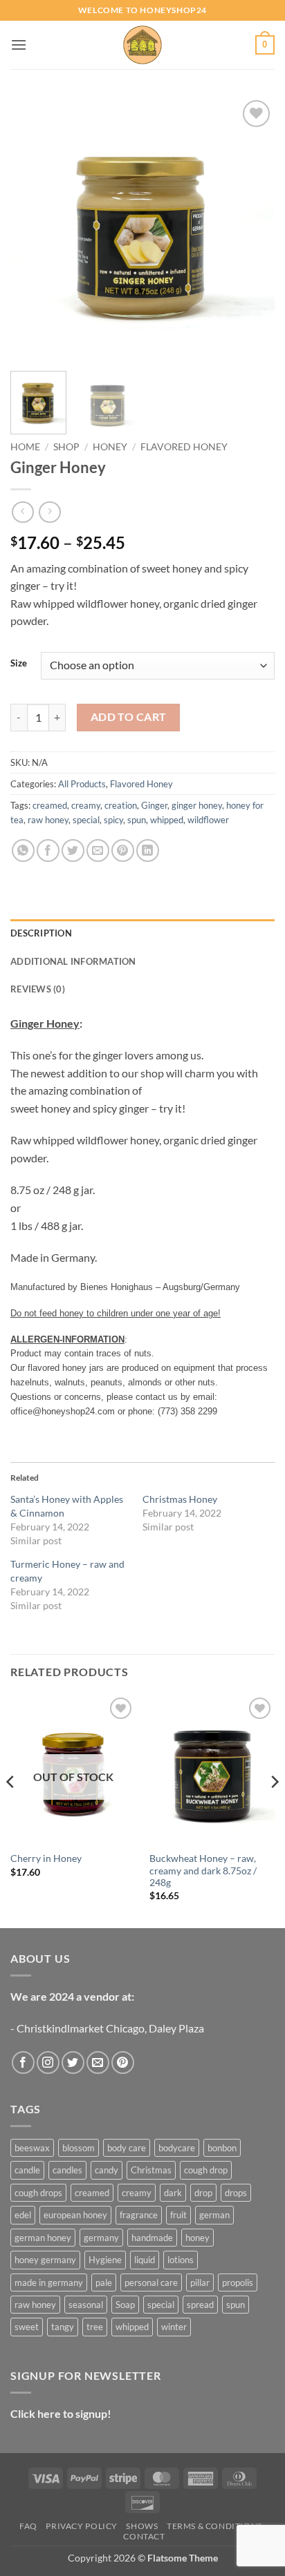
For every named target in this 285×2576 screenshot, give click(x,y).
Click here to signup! (61, 2413)
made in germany (49, 2282)
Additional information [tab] (73, 961)
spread (200, 2305)
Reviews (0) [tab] (38, 989)
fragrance (139, 2215)
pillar (200, 2282)
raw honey (48, 820)
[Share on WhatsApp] (23, 850)
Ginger (154, 805)
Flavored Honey (184, 447)
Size (19, 664)
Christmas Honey (180, 1499)
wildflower (208, 820)
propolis (238, 2282)
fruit (178, 2215)
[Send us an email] (98, 2063)
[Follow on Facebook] (23, 2063)
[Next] (252, 229)
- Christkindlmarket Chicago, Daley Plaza (107, 2028)
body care (127, 2148)
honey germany (45, 2260)
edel (23, 2215)
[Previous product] (49, 512)
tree (95, 2327)
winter (174, 2327)
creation (121, 805)
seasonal (86, 2305)
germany (101, 2238)
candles (67, 2170)
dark (173, 2193)
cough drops (38, 2193)
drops (236, 2193)
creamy (86, 805)
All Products (82, 784)
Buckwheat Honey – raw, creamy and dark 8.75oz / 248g (203, 1871)
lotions (181, 2260)
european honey (75, 2215)
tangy (63, 2327)
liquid (145, 2260)
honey (197, 2238)
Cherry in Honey (46, 1858)
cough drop (206, 2170)
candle (27, 2170)
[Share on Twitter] (73, 850)
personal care (151, 2282)
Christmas (151, 2170)
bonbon (222, 2148)
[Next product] (22, 512)
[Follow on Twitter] (73, 2063)
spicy (113, 820)
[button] (19, 45)
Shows (142, 2526)
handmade (152, 2238)
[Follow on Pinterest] (123, 2063)
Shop (66, 447)
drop (203, 2193)
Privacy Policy (82, 2526)
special (86, 820)
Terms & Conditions (214, 2526)
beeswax (32, 2148)
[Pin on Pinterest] (123, 850)
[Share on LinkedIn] (148, 850)
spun (137, 820)
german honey (43, 2238)
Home (25, 447)
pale (104, 2282)
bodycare (177, 2148)
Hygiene (105, 2260)
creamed (50, 805)
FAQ (28, 2526)
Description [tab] (41, 933)
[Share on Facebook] (48, 850)
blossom (79, 2148)
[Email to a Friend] (98, 850)
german (214, 2215)
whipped (167, 820)
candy (107, 2170)
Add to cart (129, 717)
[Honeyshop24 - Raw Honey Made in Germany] (143, 45)
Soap (125, 2305)
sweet (27, 2327)
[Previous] (33, 229)
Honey (110, 447)
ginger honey (197, 805)
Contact (144, 2536)
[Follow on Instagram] (48, 2063)
